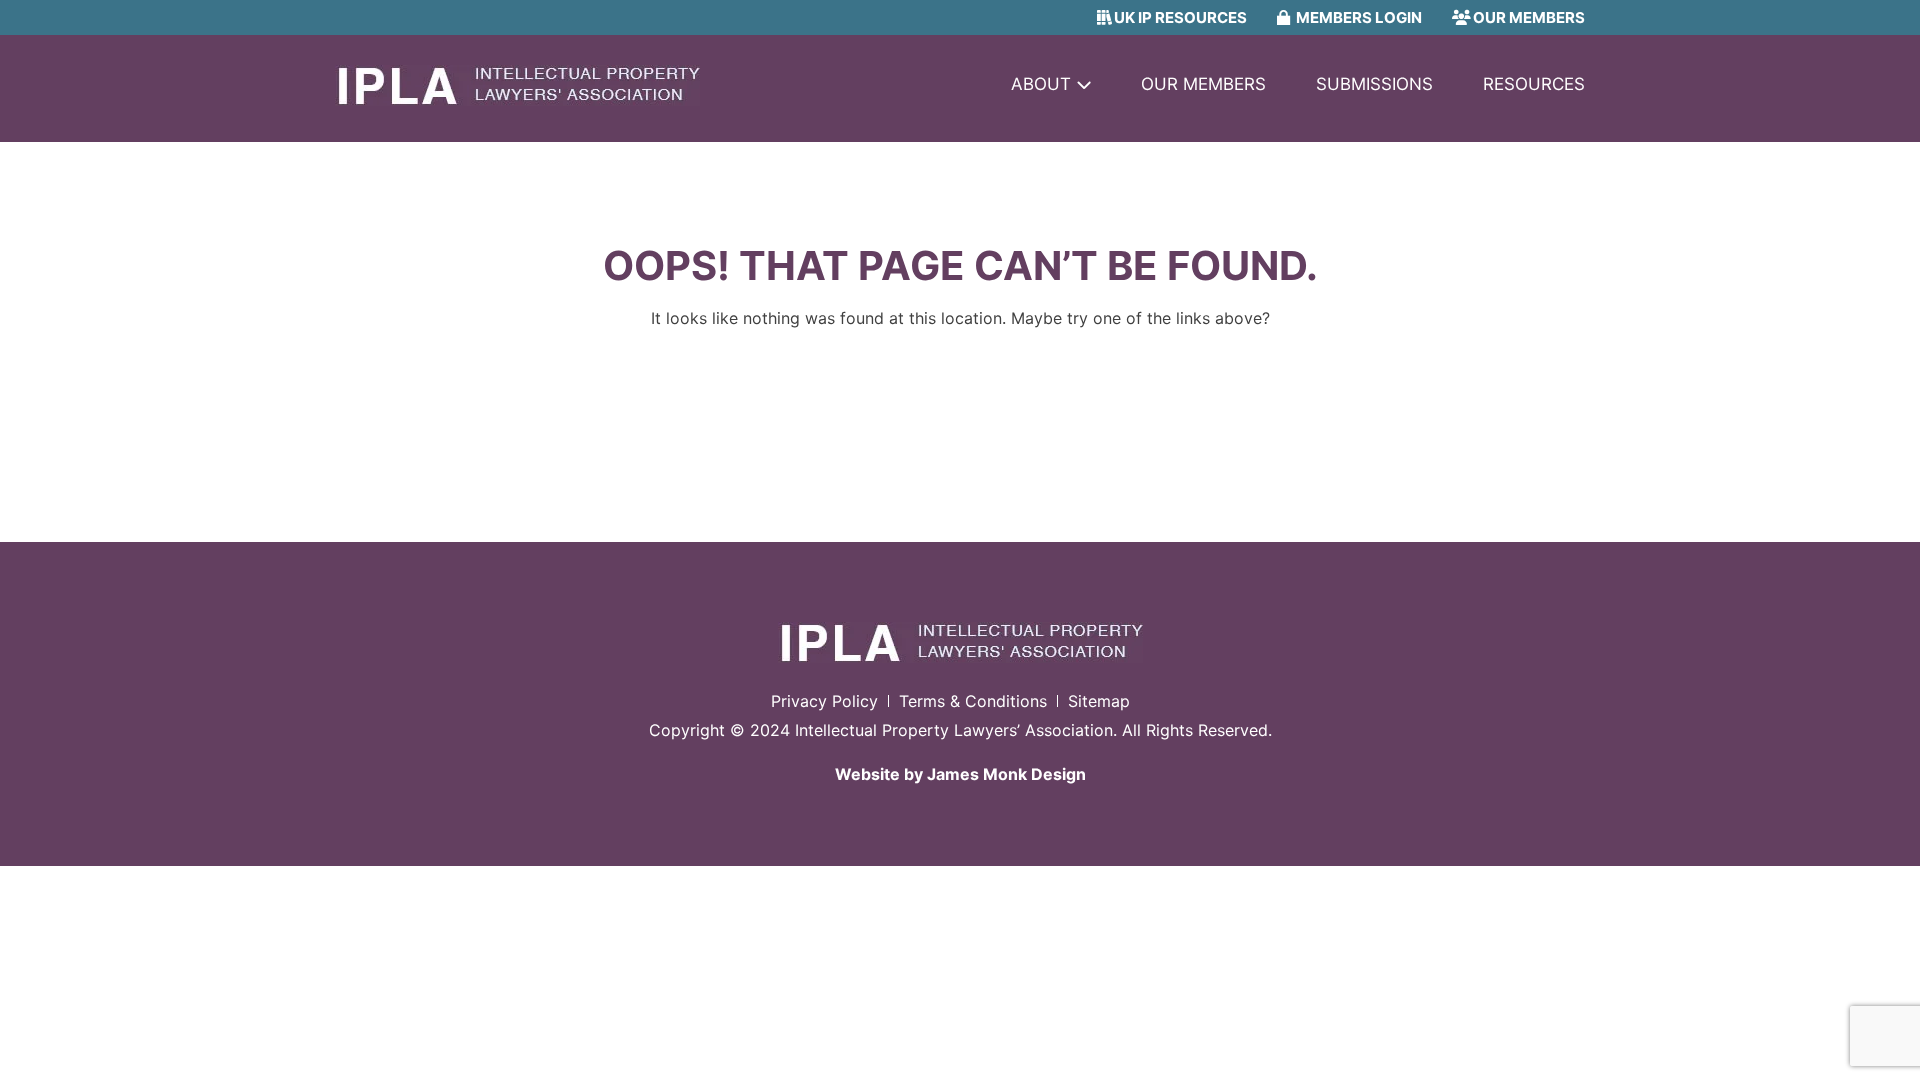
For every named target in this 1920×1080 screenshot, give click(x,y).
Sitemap (1099, 701)
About (1041, 84)
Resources (1534, 84)
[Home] (517, 100)
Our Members (1203, 84)
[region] (260, 935)
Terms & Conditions (973, 701)
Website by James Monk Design (960, 774)
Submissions (1374, 84)
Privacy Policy (824, 701)
